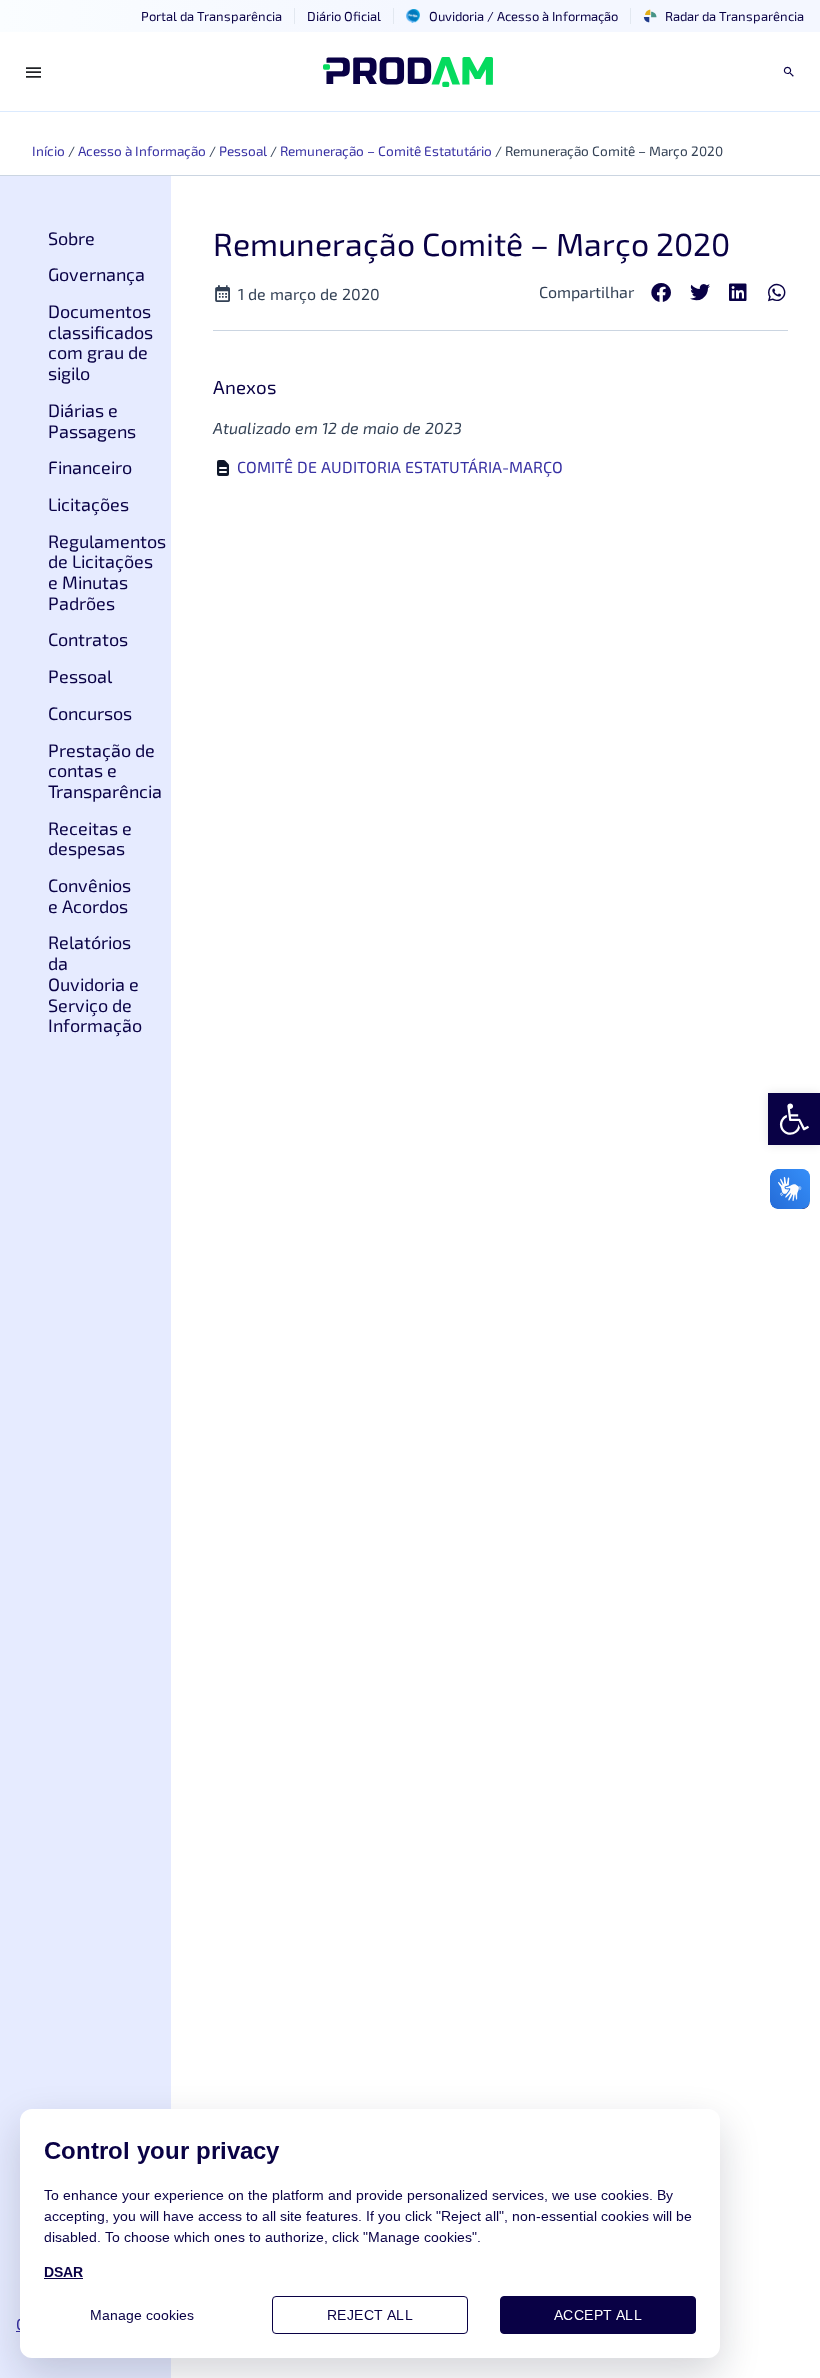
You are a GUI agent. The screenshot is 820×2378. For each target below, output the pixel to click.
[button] (661, 293)
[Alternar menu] (34, 72)
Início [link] (48, 150)
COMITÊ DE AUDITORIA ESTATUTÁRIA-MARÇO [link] (400, 466)
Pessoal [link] (243, 150)
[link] (794, 1119)
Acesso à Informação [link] (142, 150)
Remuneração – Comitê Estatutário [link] (386, 150)
